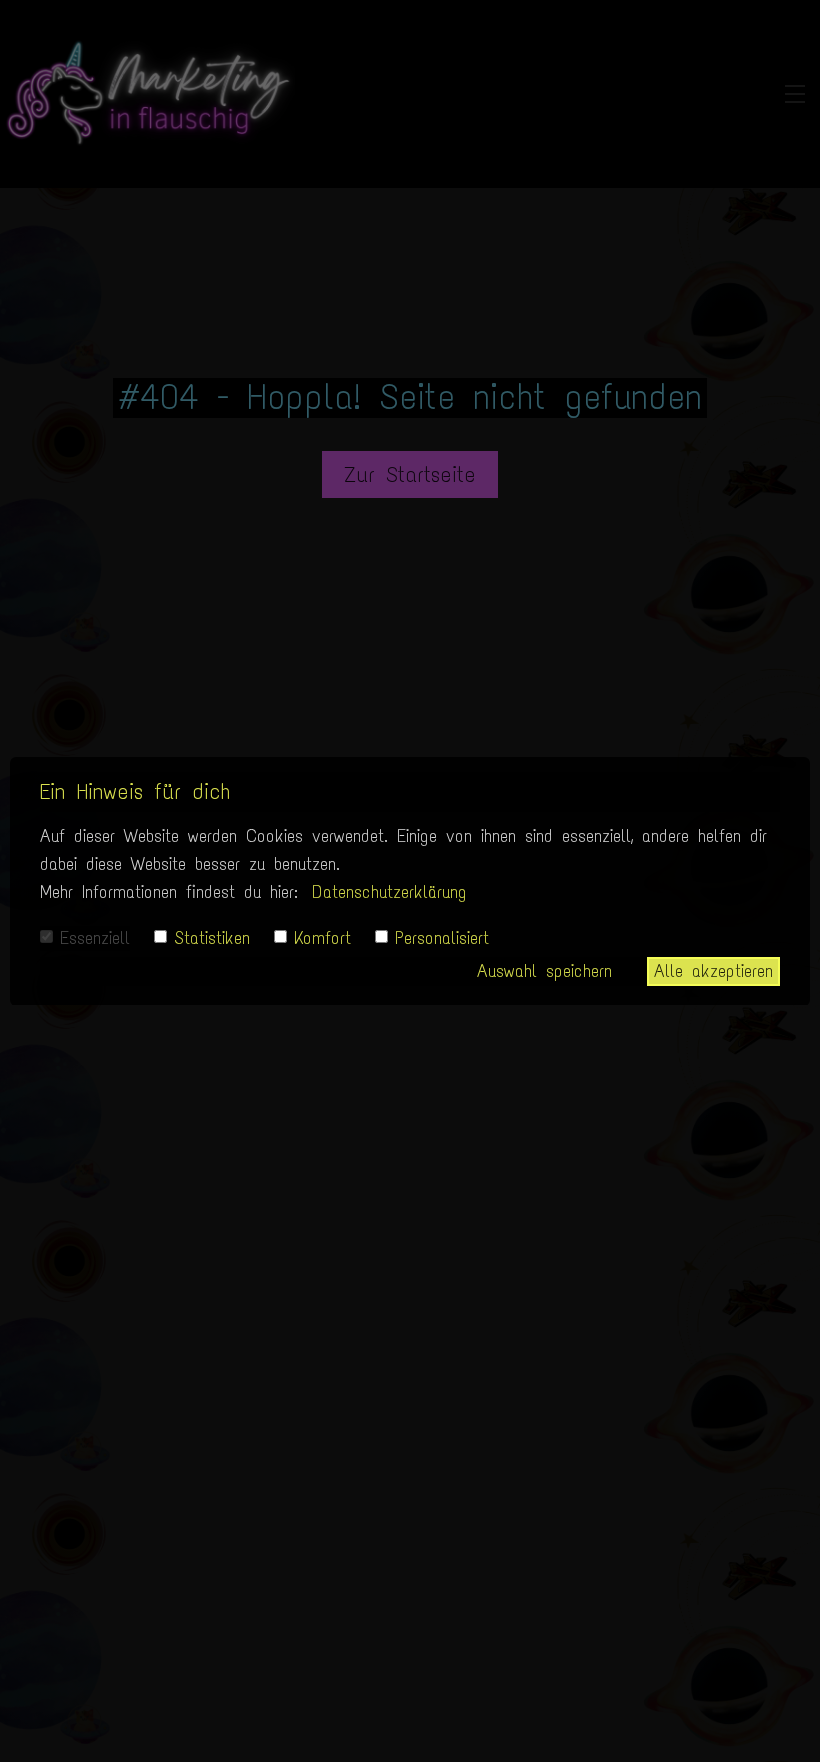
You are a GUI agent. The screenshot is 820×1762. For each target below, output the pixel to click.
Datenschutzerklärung (389, 892)
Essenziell (95, 938)
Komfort (322, 938)
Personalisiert (442, 938)
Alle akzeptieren (713, 971)
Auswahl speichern (544, 971)
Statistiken (212, 938)
